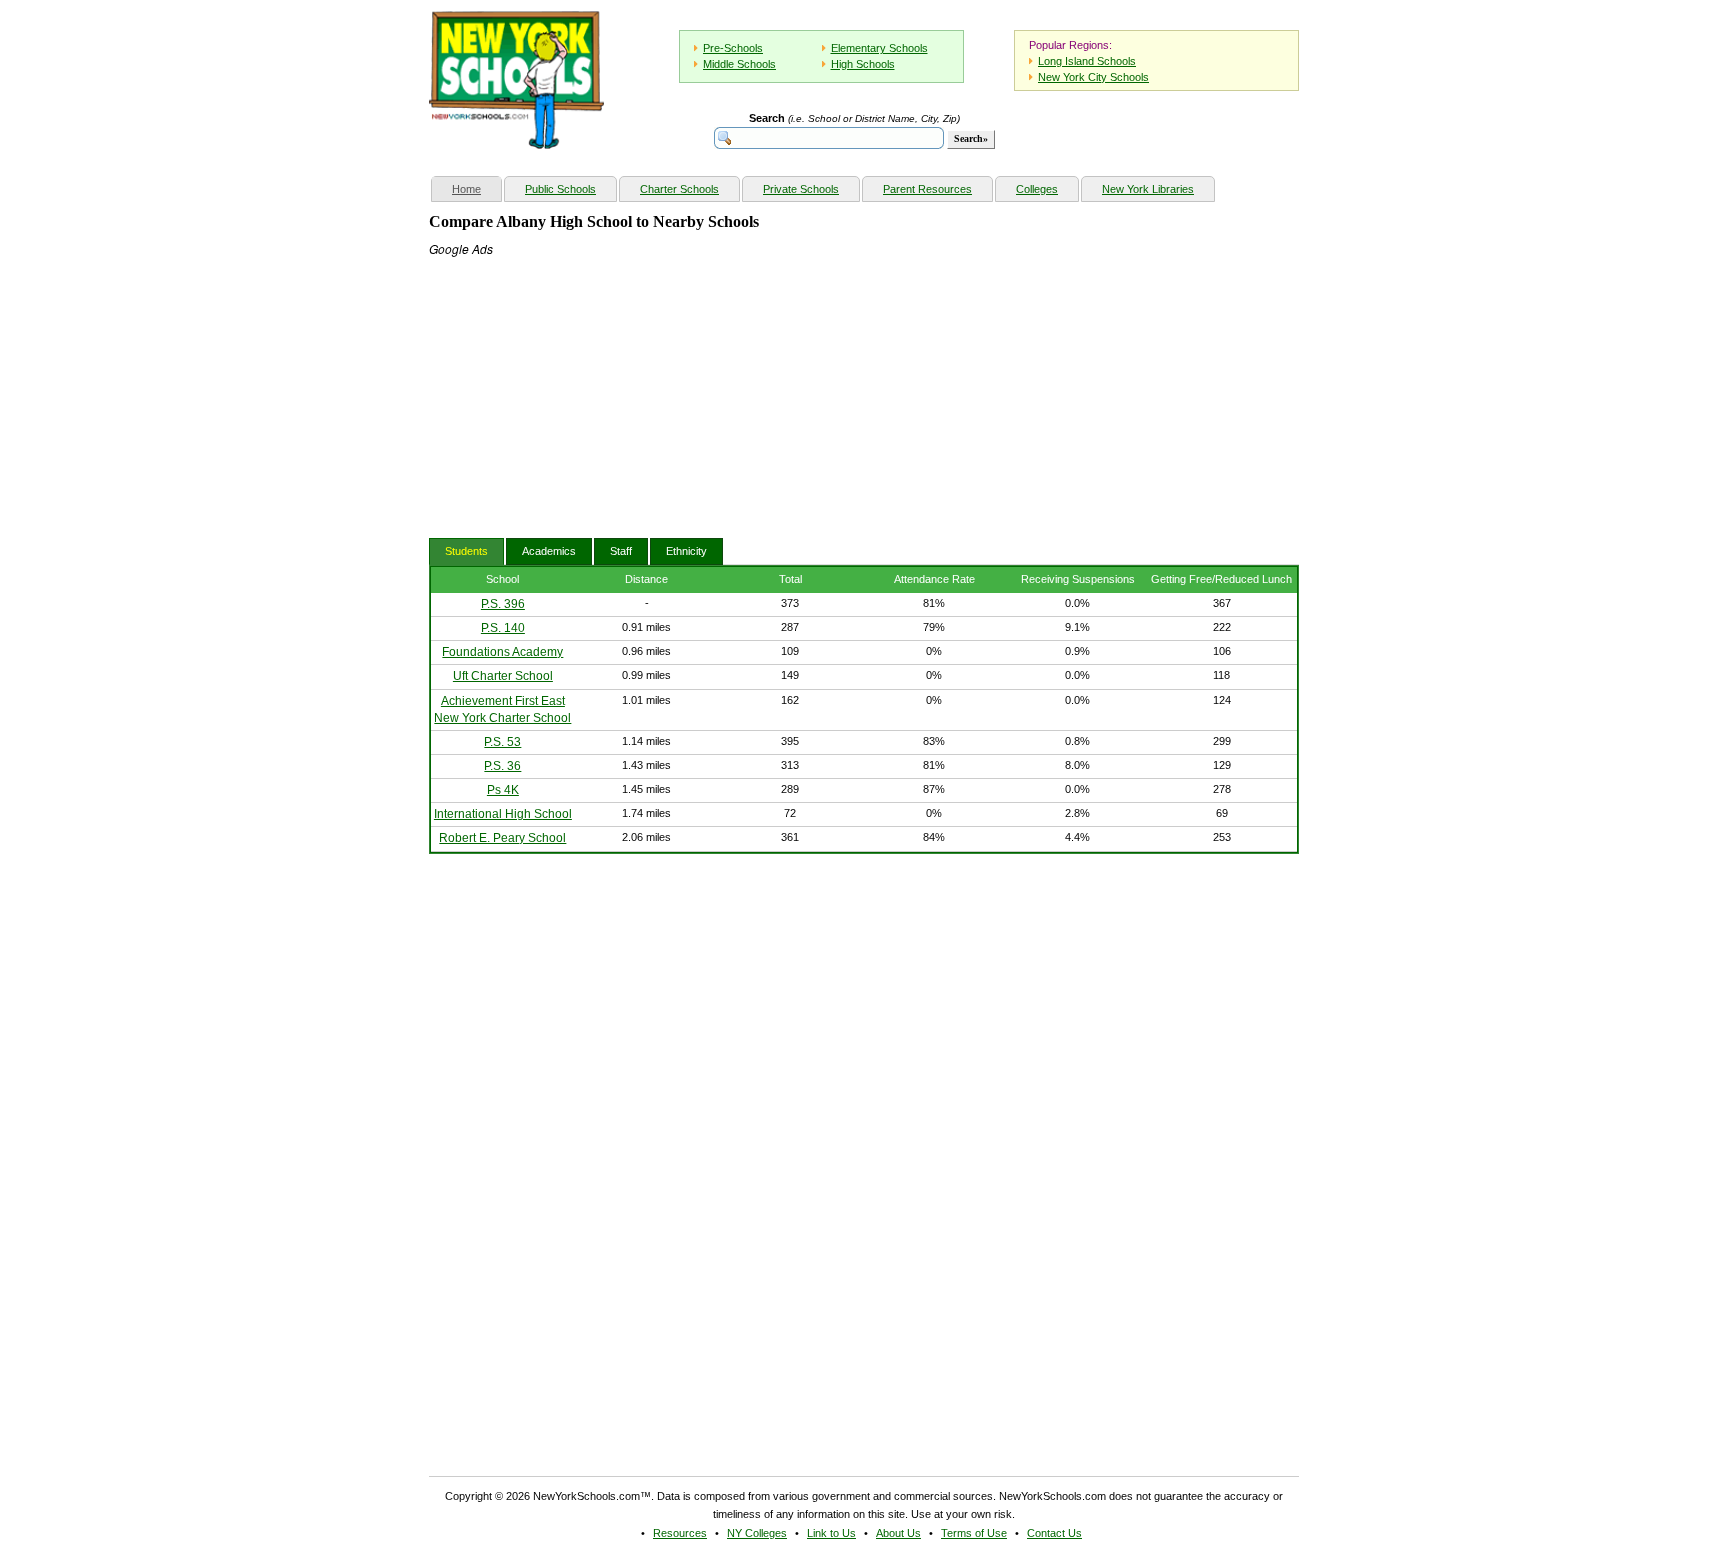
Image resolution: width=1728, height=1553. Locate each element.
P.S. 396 (503, 604)
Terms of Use (974, 1533)
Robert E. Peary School (502, 838)
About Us (898, 1533)
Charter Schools (679, 189)
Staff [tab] (621, 551)
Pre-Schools (733, 48)
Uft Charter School (503, 676)
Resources (680, 1533)
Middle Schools (739, 64)
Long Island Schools (1087, 61)
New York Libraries (1148, 189)
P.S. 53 (502, 742)
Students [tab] (466, 551)
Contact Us (1054, 1533)
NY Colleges (757, 1533)
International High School (503, 814)
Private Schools (801, 189)
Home (476, 188)
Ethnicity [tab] (686, 551)
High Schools (863, 64)
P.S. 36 (502, 766)
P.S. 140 (503, 628)
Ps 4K (503, 790)
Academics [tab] (549, 551)
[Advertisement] (579, 383)
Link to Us (831, 1533)
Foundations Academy (502, 652)
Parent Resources (927, 189)
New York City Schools (1093, 77)
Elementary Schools (879, 48)
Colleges (1037, 189)
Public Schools (560, 189)
